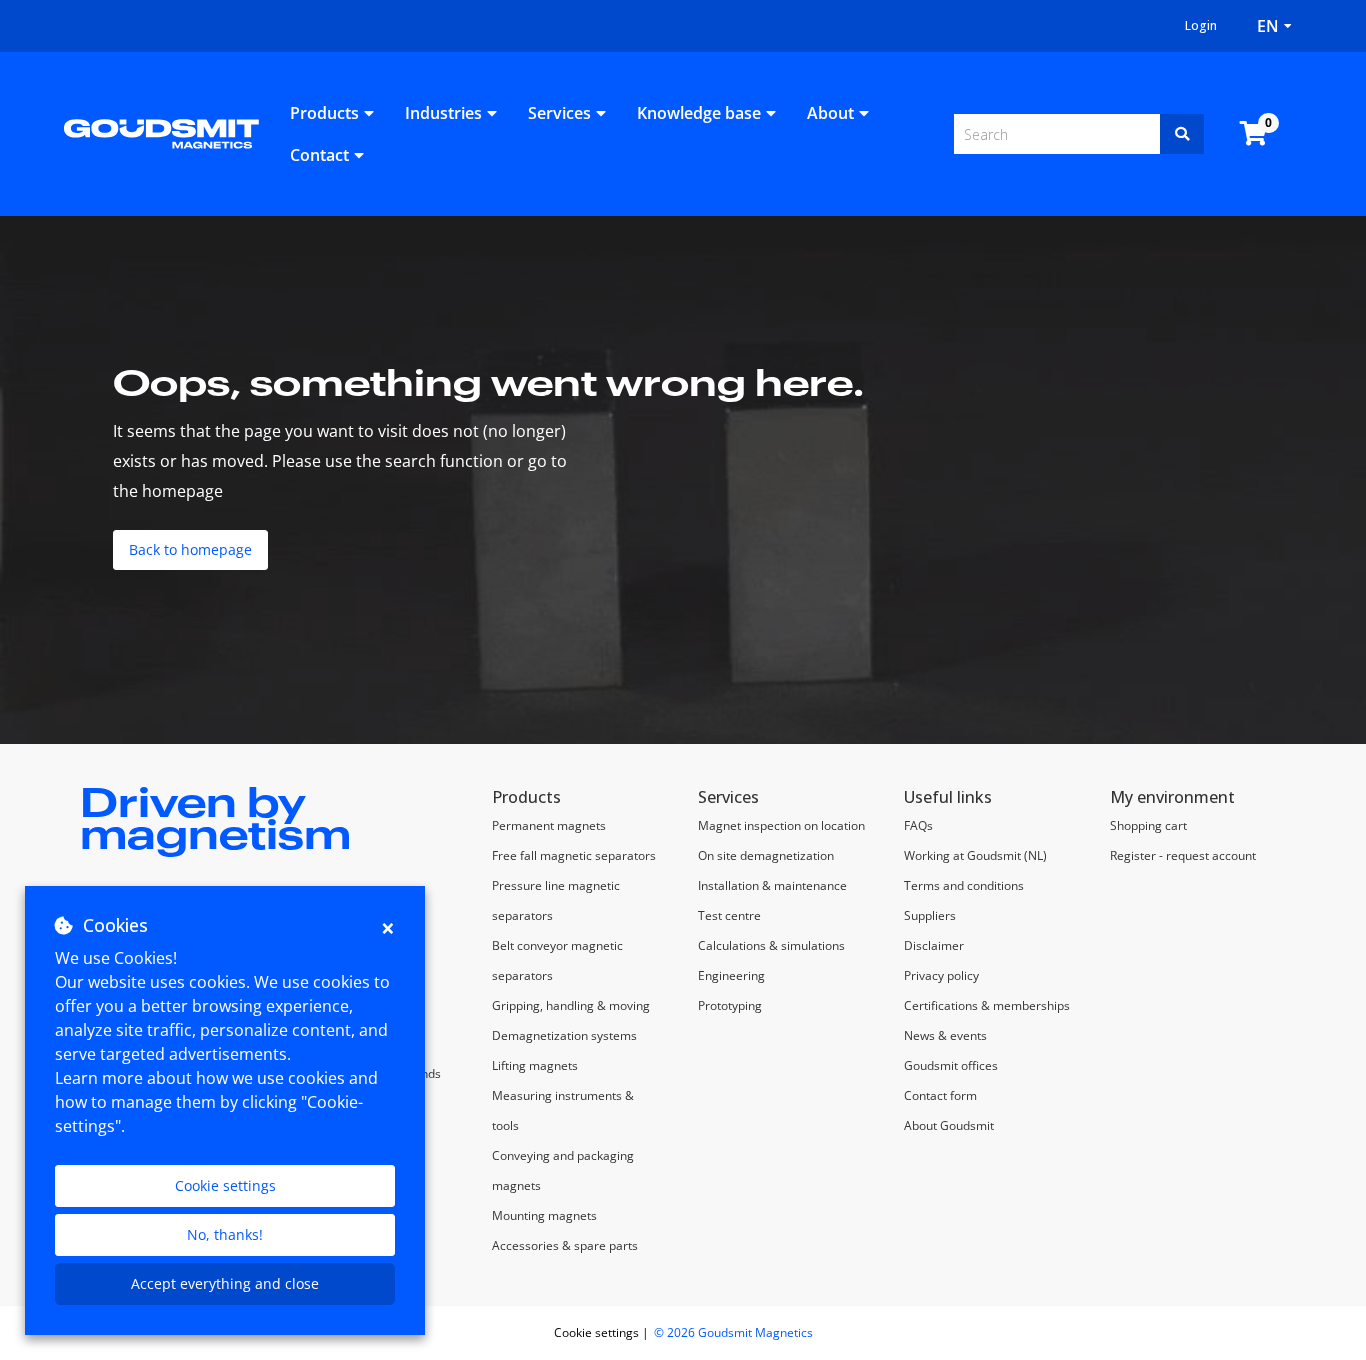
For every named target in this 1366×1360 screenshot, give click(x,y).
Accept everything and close (225, 1283)
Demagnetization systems (564, 1035)
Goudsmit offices (951, 1065)
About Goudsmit (949, 1125)
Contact (319, 155)
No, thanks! (225, 1234)
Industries (443, 113)
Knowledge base (699, 113)
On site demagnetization (766, 855)
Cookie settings (225, 1185)
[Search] (1182, 134)
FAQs (918, 825)
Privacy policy (941, 975)
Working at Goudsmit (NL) (975, 855)
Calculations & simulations (771, 945)
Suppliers (930, 915)
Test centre (729, 915)
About (830, 113)
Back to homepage (190, 549)
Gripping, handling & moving (571, 1005)
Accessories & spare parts (565, 1245)
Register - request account (1183, 855)
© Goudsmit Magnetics (733, 1332)
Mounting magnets (544, 1215)
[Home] (161, 132)
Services (559, 113)
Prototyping (730, 1005)
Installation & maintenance (772, 885)
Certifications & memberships (987, 1005)
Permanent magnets (549, 825)
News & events (945, 1035)
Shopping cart (1148, 825)
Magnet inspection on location (783, 825)
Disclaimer (934, 945)
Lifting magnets (535, 1065)
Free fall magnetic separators (574, 855)
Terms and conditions (964, 885)
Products (324, 113)
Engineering (731, 975)
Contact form (940, 1095)
